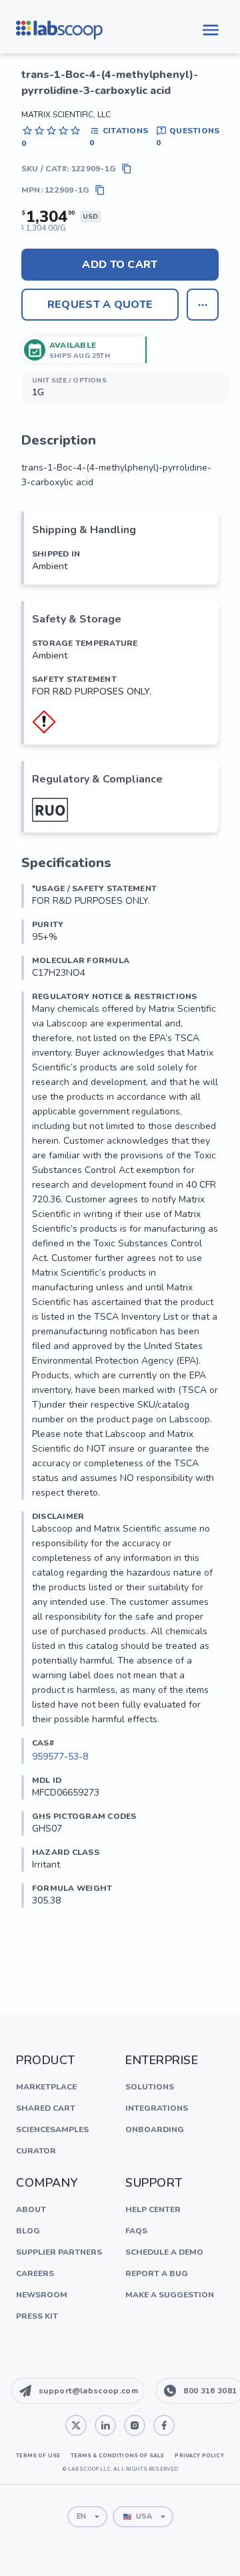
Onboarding (155, 2129)
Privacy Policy (199, 2456)
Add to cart (120, 265)
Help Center (153, 2209)
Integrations (157, 2108)
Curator (36, 2151)
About (31, 2209)
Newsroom (42, 2295)
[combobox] (87, 2517)
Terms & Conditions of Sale (117, 2456)
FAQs (136, 2231)
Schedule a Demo (164, 2252)
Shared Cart (46, 2108)
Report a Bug (157, 2273)
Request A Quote (100, 305)
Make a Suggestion (170, 2295)
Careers (35, 2273)
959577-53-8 (60, 1757)
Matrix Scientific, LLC (66, 115)
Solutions (150, 2087)
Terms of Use (38, 2456)
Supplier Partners (59, 2252)
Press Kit (37, 2316)
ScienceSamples (52, 2129)
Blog (28, 2231)
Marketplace (46, 2087)
